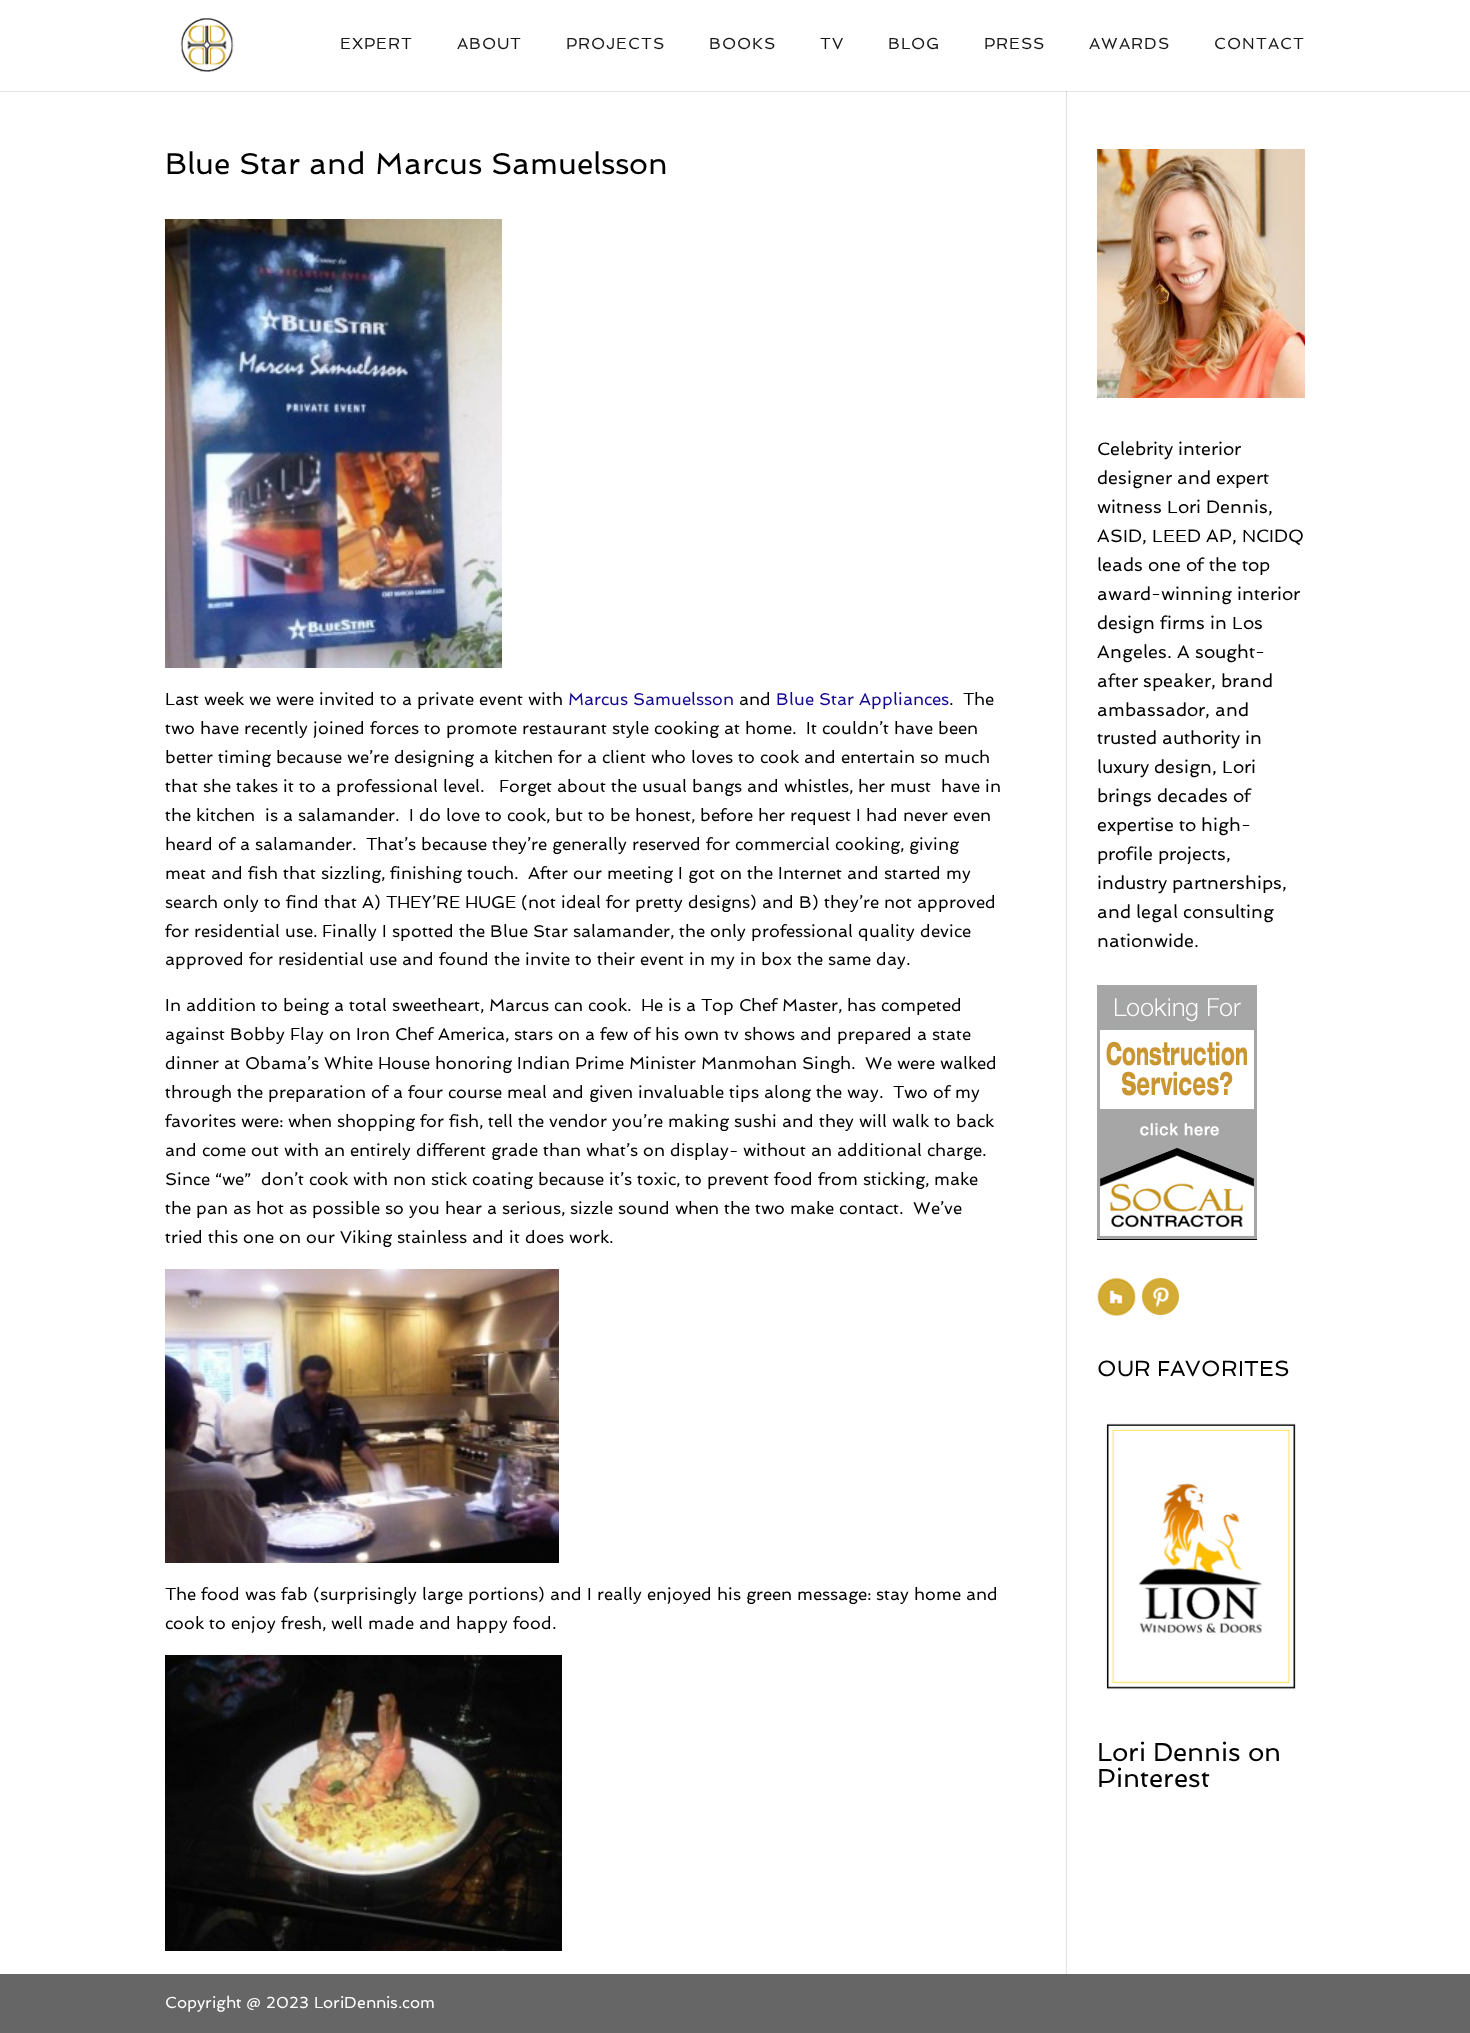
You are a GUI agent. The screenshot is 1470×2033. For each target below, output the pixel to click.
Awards (1129, 45)
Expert (376, 45)
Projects (615, 45)
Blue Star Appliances (862, 699)
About (489, 45)
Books (742, 45)
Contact (1259, 45)
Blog (914, 45)
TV (832, 45)
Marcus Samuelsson (651, 699)
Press (1014, 45)
